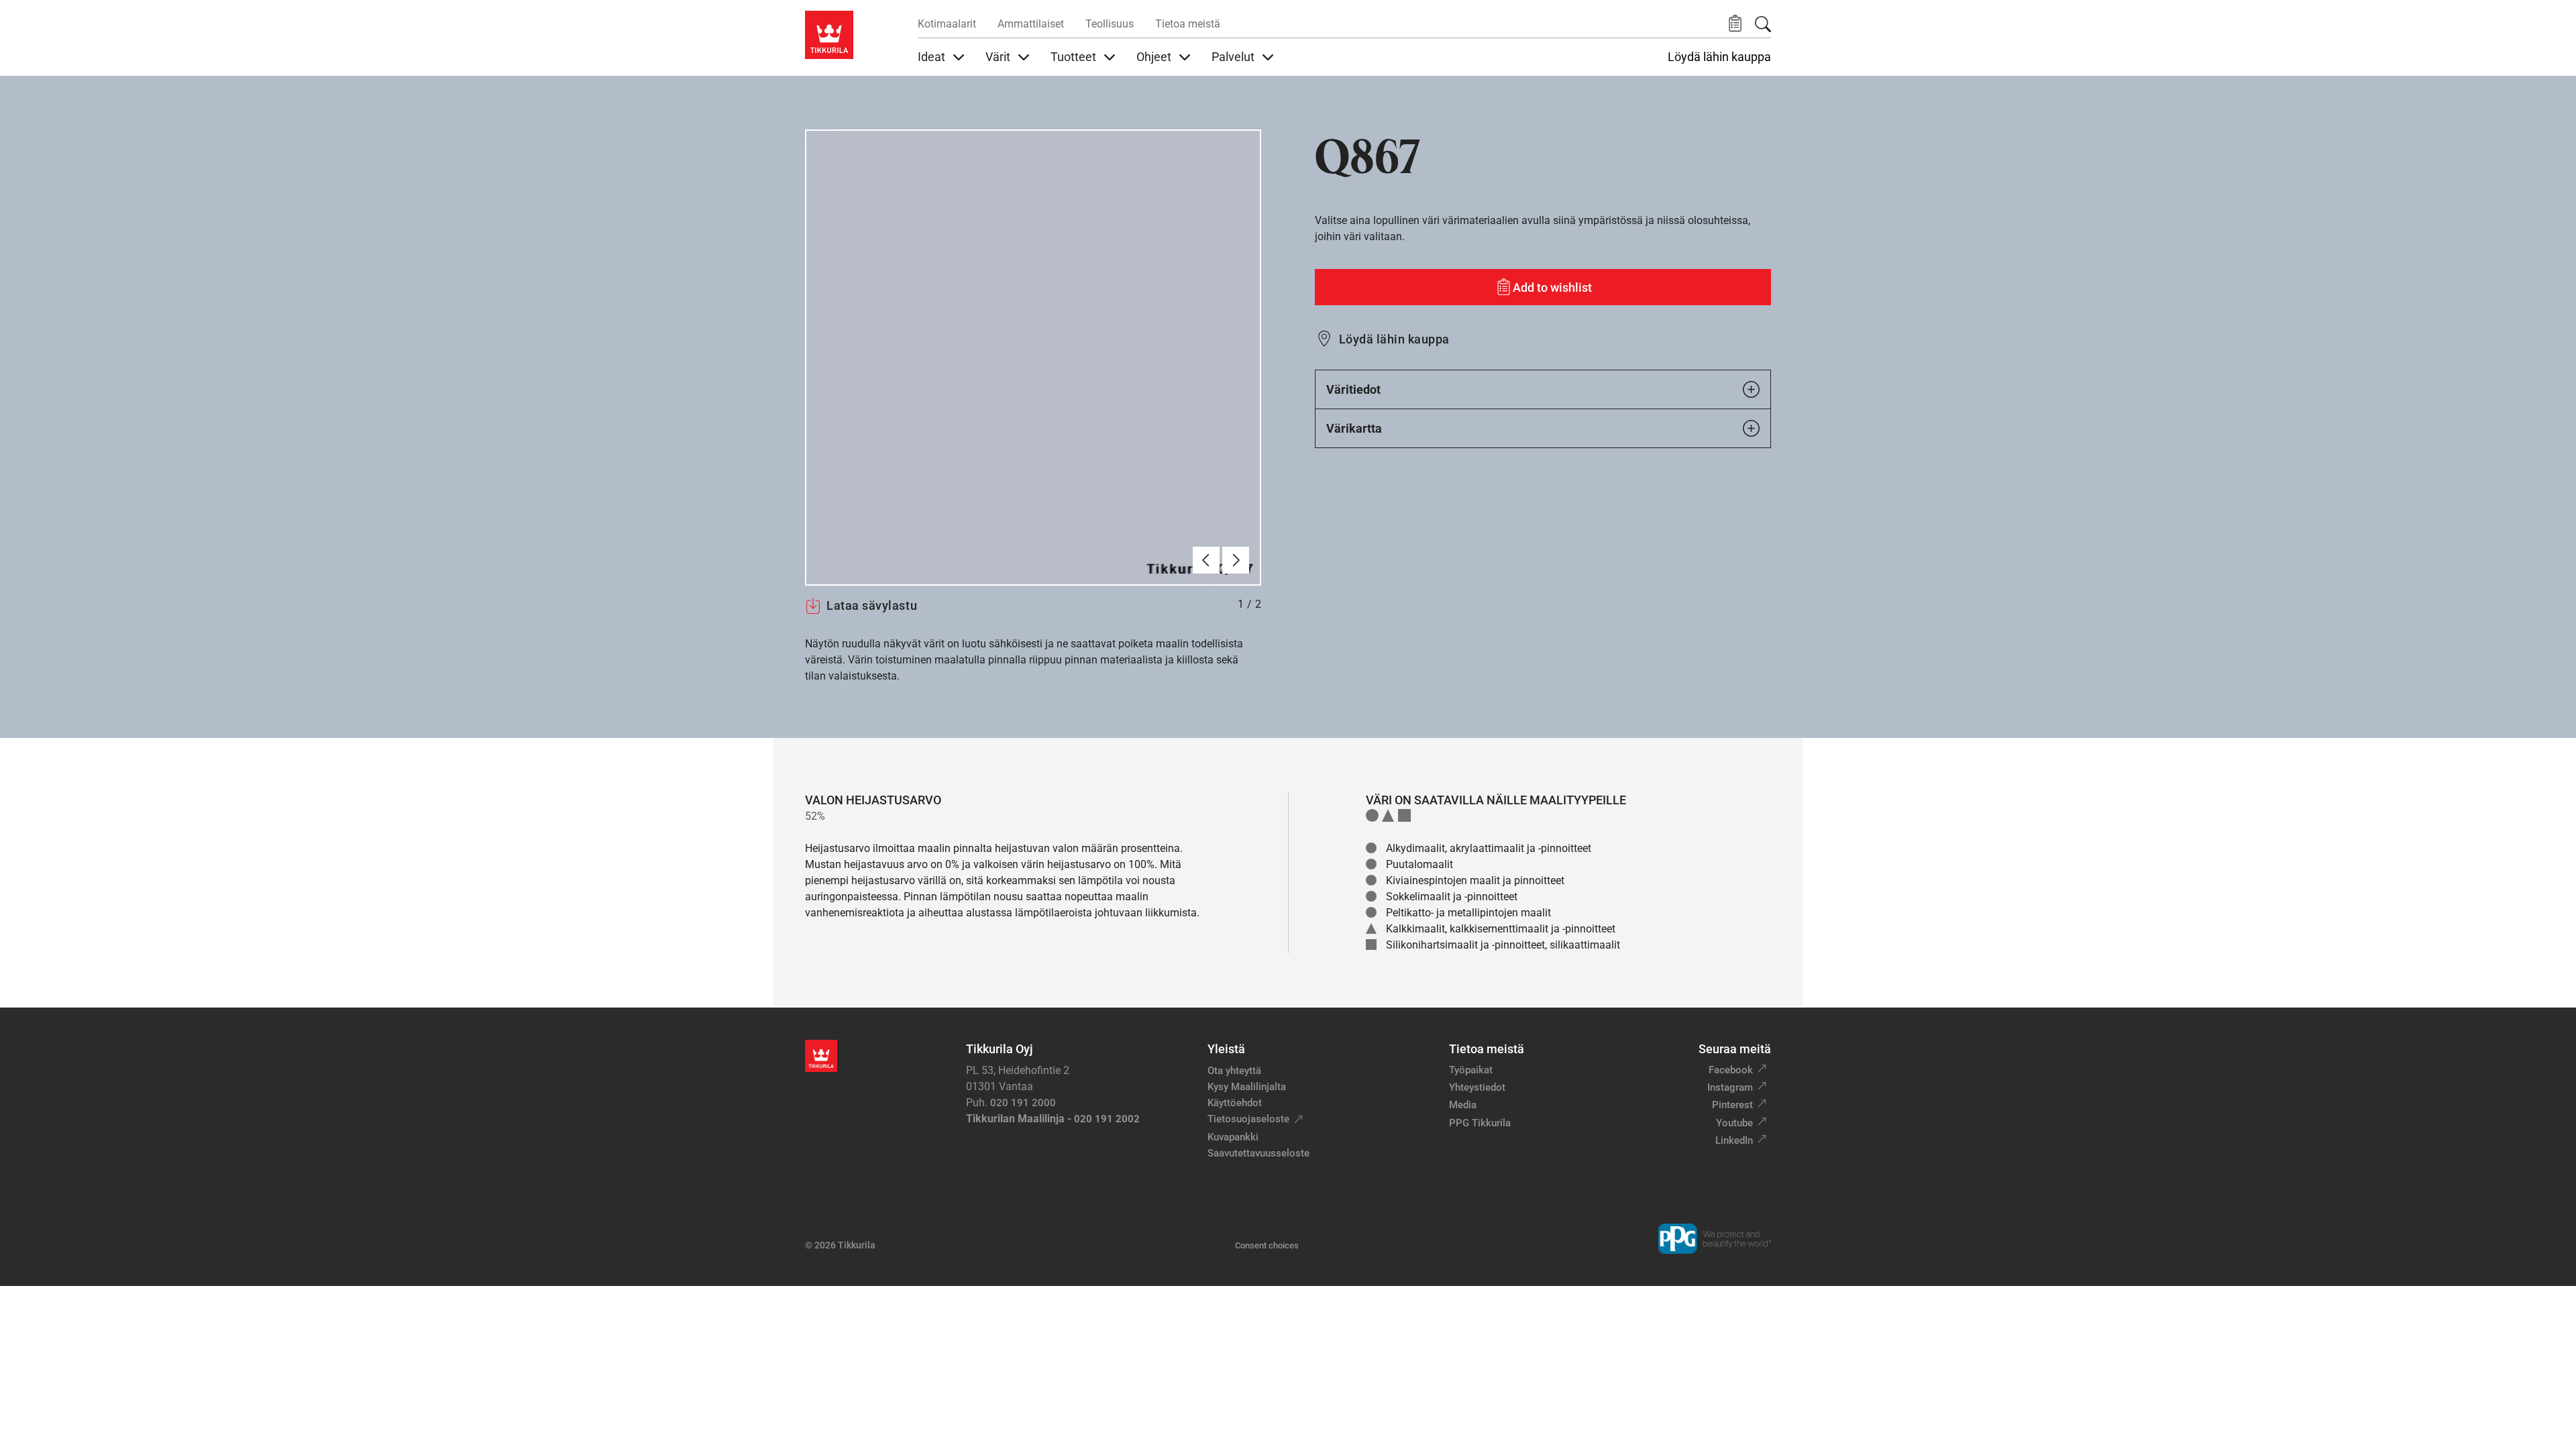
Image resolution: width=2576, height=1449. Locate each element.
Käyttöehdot (1235, 1103)
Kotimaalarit (947, 24)
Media (1463, 1105)
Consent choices (1267, 1245)
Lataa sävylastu (872, 605)
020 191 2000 (1023, 1103)
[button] (1735, 24)
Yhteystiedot (1477, 1087)
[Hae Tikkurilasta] (1763, 24)
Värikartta (1354, 428)
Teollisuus (1110, 24)
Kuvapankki (1233, 1137)
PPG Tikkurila (1480, 1123)
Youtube (1734, 1123)
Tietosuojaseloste (1248, 1119)
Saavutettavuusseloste (1258, 1153)
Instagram (1730, 1087)
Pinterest (1732, 1105)
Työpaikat (1471, 1070)
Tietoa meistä (1188, 24)
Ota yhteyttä (1234, 1071)
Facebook (1731, 1070)
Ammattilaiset (1031, 24)
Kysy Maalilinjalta (1247, 1087)
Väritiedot (1353, 389)
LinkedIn (1734, 1140)
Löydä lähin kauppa (1719, 57)
